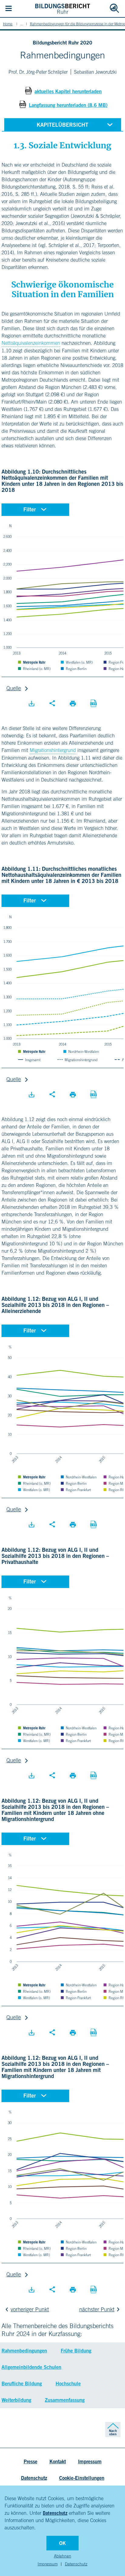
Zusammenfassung (65, 2400)
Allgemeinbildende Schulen (31, 2367)
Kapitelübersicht (62, 125)
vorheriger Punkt (30, 2309)
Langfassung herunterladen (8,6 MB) (68, 105)
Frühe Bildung (76, 2351)
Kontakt (58, 2461)
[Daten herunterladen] (93, 704)
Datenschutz (55, 2513)
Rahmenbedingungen (24, 2351)
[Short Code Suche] (114, 9)
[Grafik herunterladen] (32, 704)
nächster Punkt (97, 2309)
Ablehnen (63, 2556)
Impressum (48, 2564)
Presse (30, 2461)
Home (8, 24)
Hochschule (68, 2384)
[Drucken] (73, 704)
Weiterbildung (16, 2400)
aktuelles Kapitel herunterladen (68, 91)
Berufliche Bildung (22, 2384)
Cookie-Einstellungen (82, 2478)
